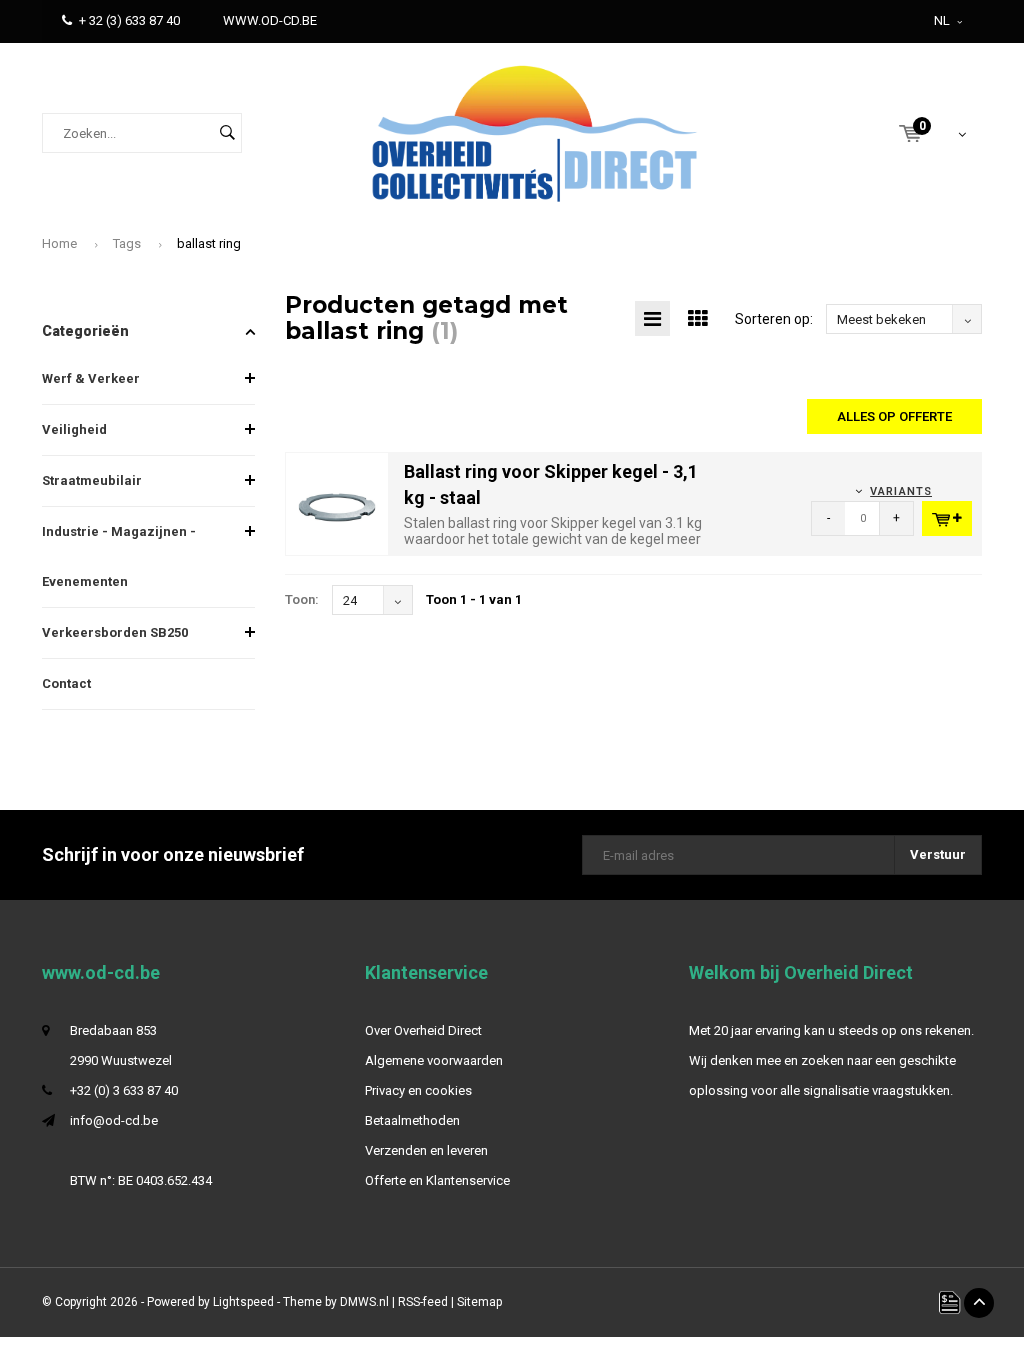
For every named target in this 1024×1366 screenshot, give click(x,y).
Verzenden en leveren (426, 1150)
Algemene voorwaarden (434, 1060)
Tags (127, 243)
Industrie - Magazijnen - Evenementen (119, 556)
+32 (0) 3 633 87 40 (124, 1090)
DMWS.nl (364, 1302)
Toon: (302, 599)
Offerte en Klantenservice (437, 1180)
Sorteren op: (774, 319)
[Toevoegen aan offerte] (947, 518)
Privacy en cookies (418, 1090)
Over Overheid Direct (423, 1030)
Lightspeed (243, 1302)
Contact (66, 683)
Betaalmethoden (412, 1120)
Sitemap (479, 1302)
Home (59, 243)
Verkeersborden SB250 (115, 632)
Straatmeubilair (92, 480)
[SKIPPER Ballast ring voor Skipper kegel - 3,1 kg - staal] (337, 503)
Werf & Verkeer (91, 378)
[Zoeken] (227, 133)
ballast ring (209, 243)
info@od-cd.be (114, 1120)
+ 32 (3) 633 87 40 (129, 20)
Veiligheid (74, 429)
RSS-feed (423, 1302)
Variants (901, 491)
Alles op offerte (894, 416)
